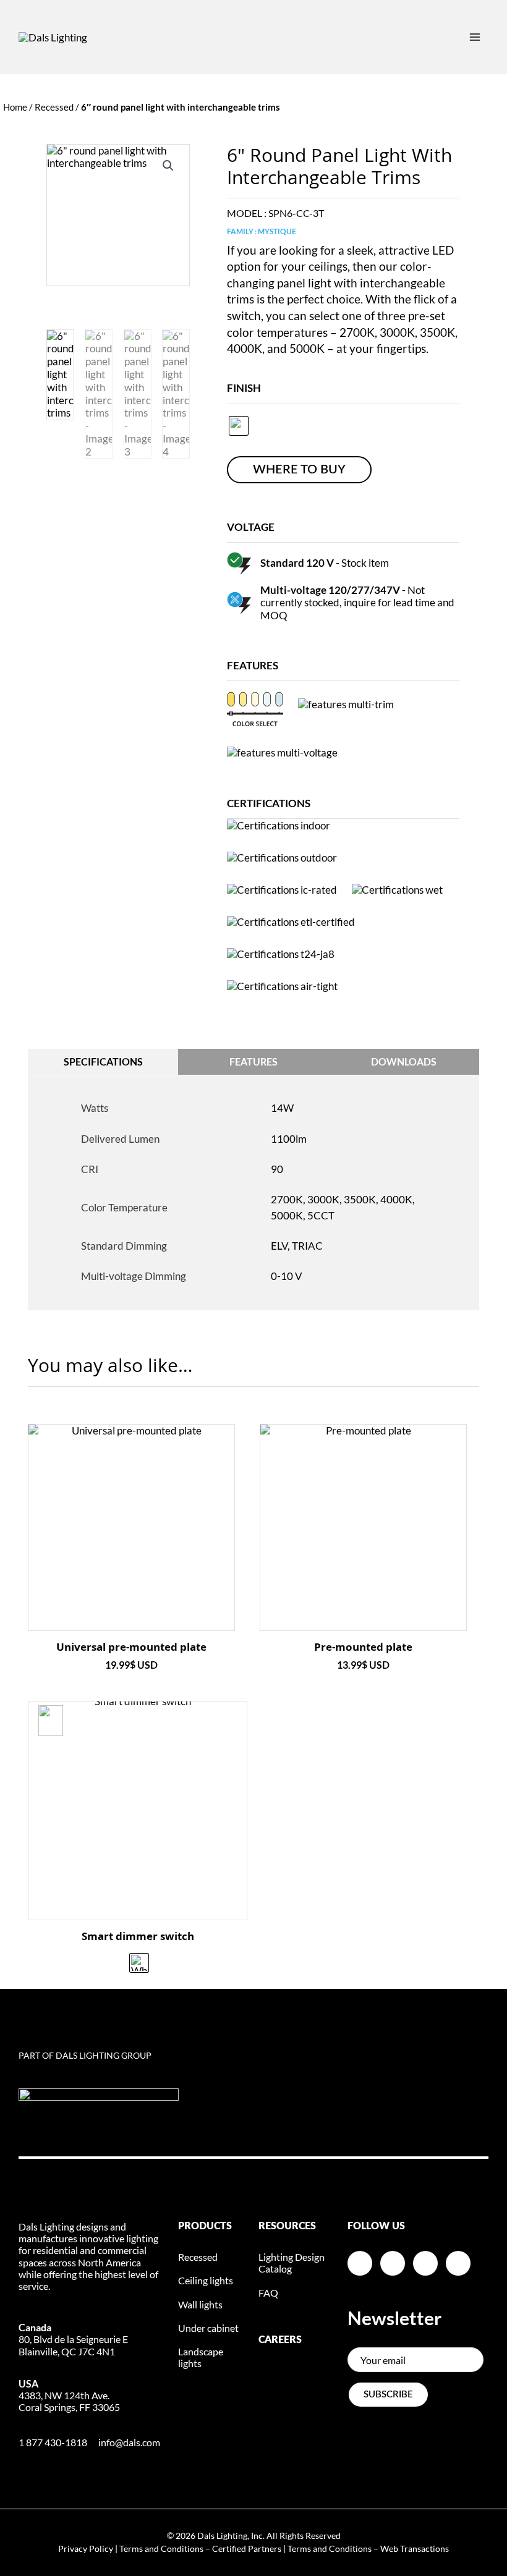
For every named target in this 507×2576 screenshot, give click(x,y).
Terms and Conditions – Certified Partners (200, 2548)
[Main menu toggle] (475, 37)
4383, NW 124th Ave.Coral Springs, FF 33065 (69, 2395)
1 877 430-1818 (53, 2442)
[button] (168, 166)
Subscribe (388, 2395)
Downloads (404, 1061)
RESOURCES (287, 2226)
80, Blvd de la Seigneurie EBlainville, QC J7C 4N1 (73, 2339)
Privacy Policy (86, 2548)
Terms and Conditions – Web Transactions (368, 2548)
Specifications (103, 1061)
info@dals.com (129, 2442)
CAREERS (280, 2340)
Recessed (54, 107)
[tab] (103, 1062)
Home (15, 107)
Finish (244, 388)
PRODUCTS (205, 2226)
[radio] (239, 426)
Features (253, 1061)
